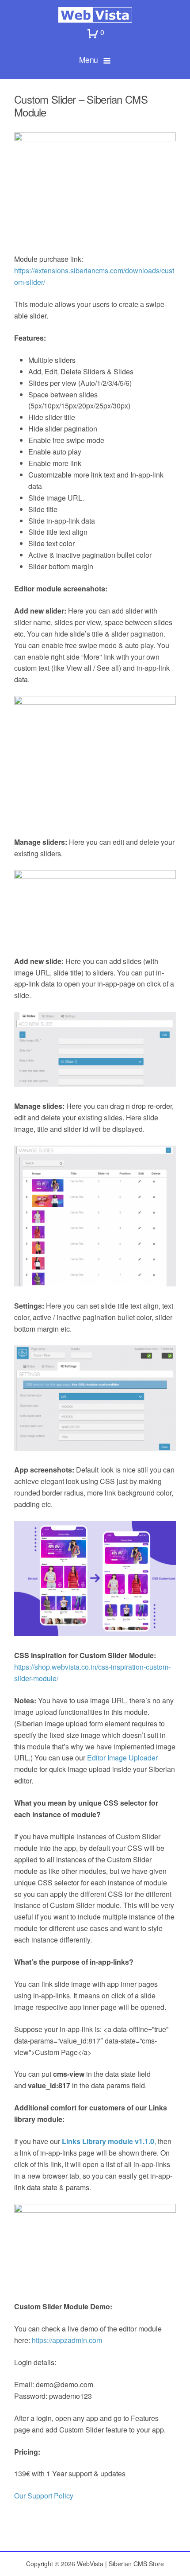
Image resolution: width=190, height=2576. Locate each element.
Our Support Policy (44, 2496)
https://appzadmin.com (68, 2340)
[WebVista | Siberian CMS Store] (95, 15)
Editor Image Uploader (122, 1758)
